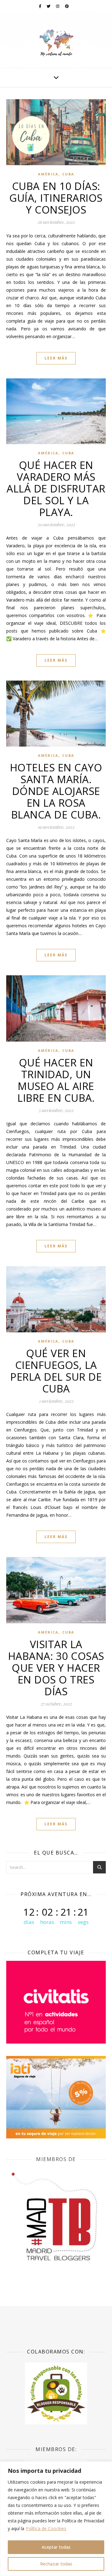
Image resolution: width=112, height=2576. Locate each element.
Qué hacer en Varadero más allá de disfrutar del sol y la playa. (56, 489)
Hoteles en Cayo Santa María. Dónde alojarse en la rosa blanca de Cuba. (56, 791)
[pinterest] (67, 6)
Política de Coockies (46, 2528)
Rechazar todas (56, 2564)
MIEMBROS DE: (56, 2449)
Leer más (56, 358)
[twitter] (49, 6)
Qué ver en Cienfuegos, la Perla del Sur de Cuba (56, 1371)
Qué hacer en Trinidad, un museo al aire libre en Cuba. (56, 1080)
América (48, 174)
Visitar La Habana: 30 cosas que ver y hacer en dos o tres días (56, 1668)
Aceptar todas (56, 2547)
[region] (56, 2519)
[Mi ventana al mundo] (56, 40)
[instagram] (58, 6)
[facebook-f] (41, 6)
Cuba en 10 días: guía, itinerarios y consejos (56, 198)
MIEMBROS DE (56, 2159)
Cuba (68, 174)
